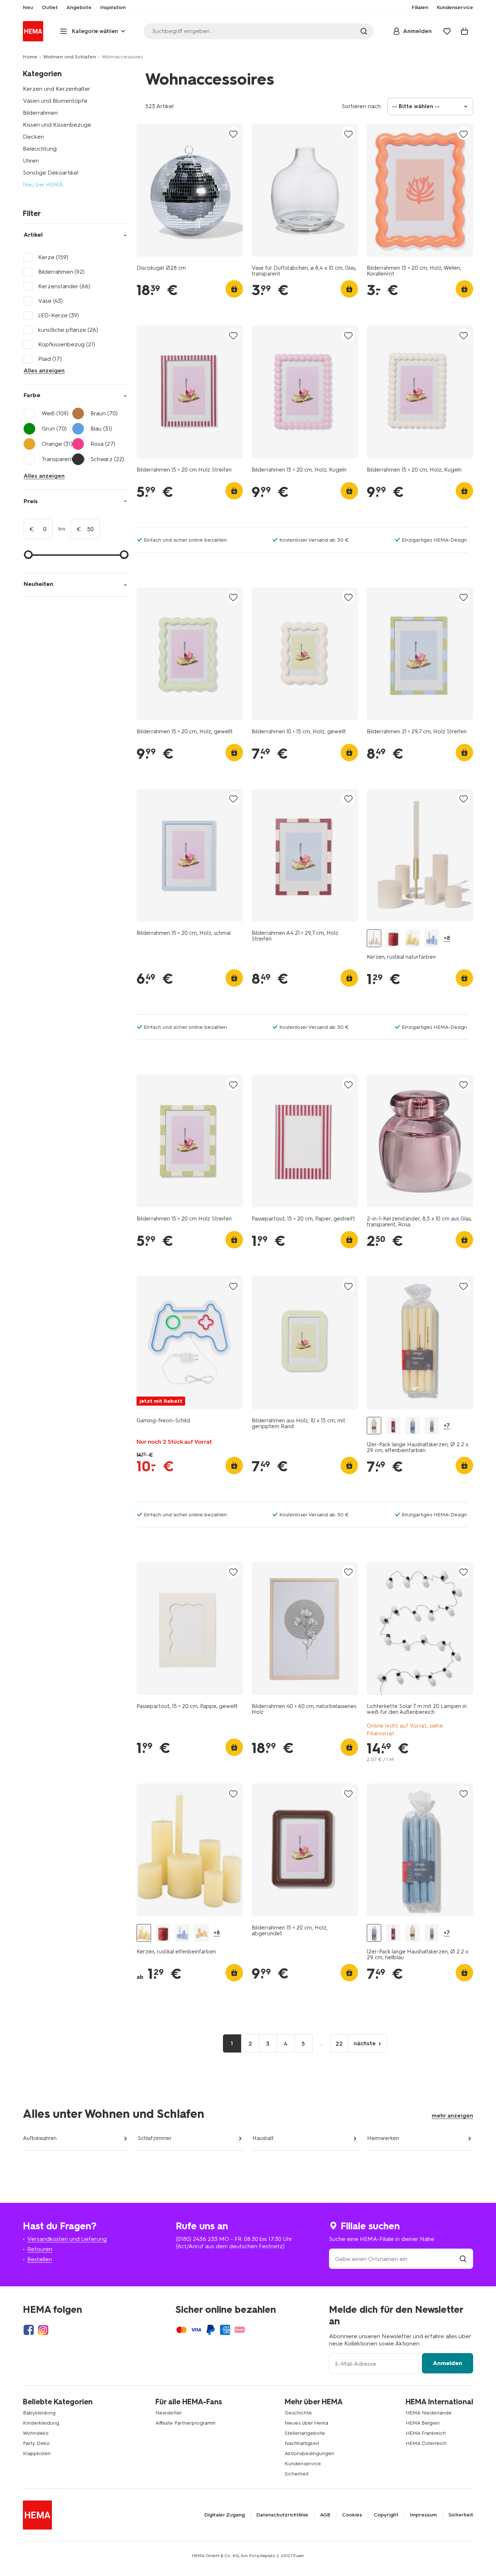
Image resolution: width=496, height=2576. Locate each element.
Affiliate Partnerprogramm (185, 2423)
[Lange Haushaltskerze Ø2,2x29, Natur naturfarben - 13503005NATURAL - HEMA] (432, 1426)
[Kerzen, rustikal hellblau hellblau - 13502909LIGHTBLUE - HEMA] (432, 938)
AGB (325, 2515)
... (321, 2043)
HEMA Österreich (426, 2443)
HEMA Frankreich (426, 2433)
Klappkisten (37, 2453)
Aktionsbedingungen (310, 2453)
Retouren (40, 2249)
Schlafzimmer (155, 2138)
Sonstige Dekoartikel (51, 173)
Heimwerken (383, 2138)
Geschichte (298, 2413)
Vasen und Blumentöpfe (55, 101)
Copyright (386, 2515)
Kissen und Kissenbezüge (57, 125)
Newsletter (169, 2413)
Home (30, 57)
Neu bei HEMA (43, 185)
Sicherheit (297, 2474)
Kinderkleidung (41, 2423)
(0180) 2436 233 (197, 2239)
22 (339, 2044)
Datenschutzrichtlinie (282, 2515)
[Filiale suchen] (463, 2259)
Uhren (31, 161)
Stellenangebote (305, 2433)
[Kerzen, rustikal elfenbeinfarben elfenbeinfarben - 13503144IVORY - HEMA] (412, 938)
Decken (33, 137)
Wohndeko (36, 2433)
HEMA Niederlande (429, 2413)
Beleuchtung (40, 149)
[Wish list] (447, 31)
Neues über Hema (306, 2423)
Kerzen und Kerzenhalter (57, 89)
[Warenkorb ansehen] (464, 31)
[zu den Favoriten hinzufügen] (233, 134)
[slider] (28, 555)
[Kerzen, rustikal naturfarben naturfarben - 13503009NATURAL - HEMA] (374, 938)
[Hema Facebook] (29, 2330)
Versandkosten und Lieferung (67, 2239)
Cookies (352, 2515)
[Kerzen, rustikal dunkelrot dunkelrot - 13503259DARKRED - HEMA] (393, 938)
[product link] (190, 190)
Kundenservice (303, 2464)
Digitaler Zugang (225, 2515)
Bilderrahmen (40, 113)
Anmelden (448, 2363)
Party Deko (36, 2443)
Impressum (423, 2515)
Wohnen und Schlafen (70, 57)
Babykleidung (39, 2413)
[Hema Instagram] (43, 2330)
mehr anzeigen (452, 2116)
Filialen (420, 8)
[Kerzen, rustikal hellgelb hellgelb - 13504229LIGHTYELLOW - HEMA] (202, 1933)
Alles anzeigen (44, 370)
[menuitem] (28, 8)
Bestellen (40, 2259)
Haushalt (263, 2138)
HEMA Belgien (423, 2423)
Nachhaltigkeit (302, 2443)
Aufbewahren (40, 2138)
